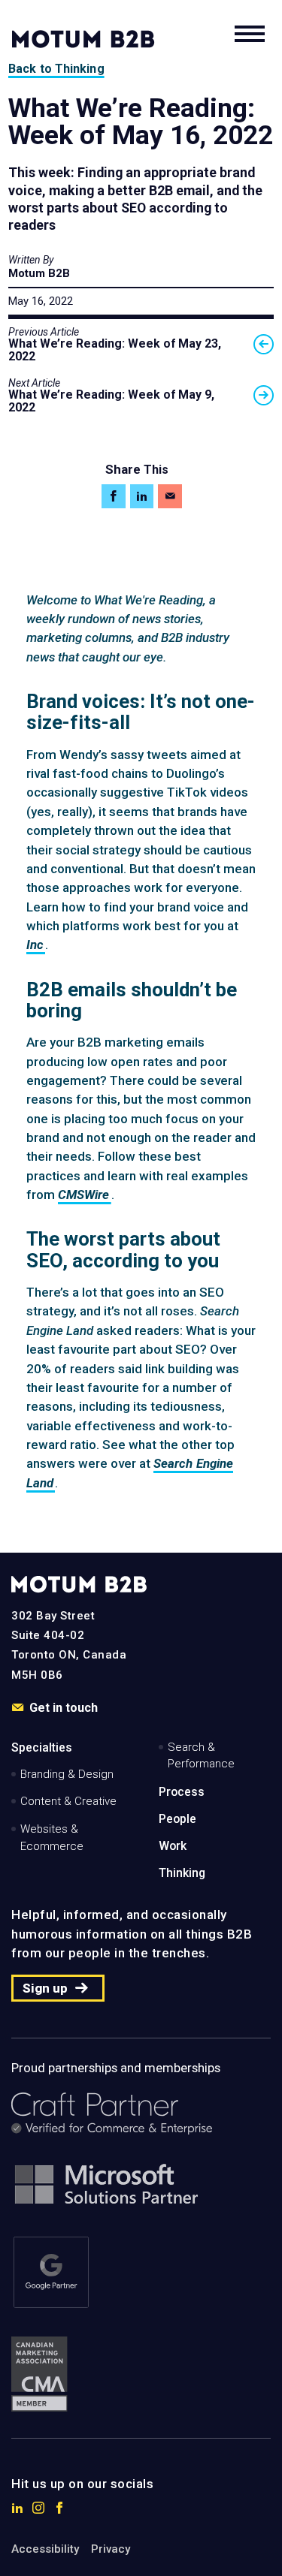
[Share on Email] (170, 496)
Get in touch (64, 1708)
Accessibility (45, 2549)
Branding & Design (67, 1774)
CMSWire (84, 1195)
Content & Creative (68, 1801)
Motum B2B (39, 273)
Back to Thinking (56, 69)
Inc (35, 945)
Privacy (111, 2549)
